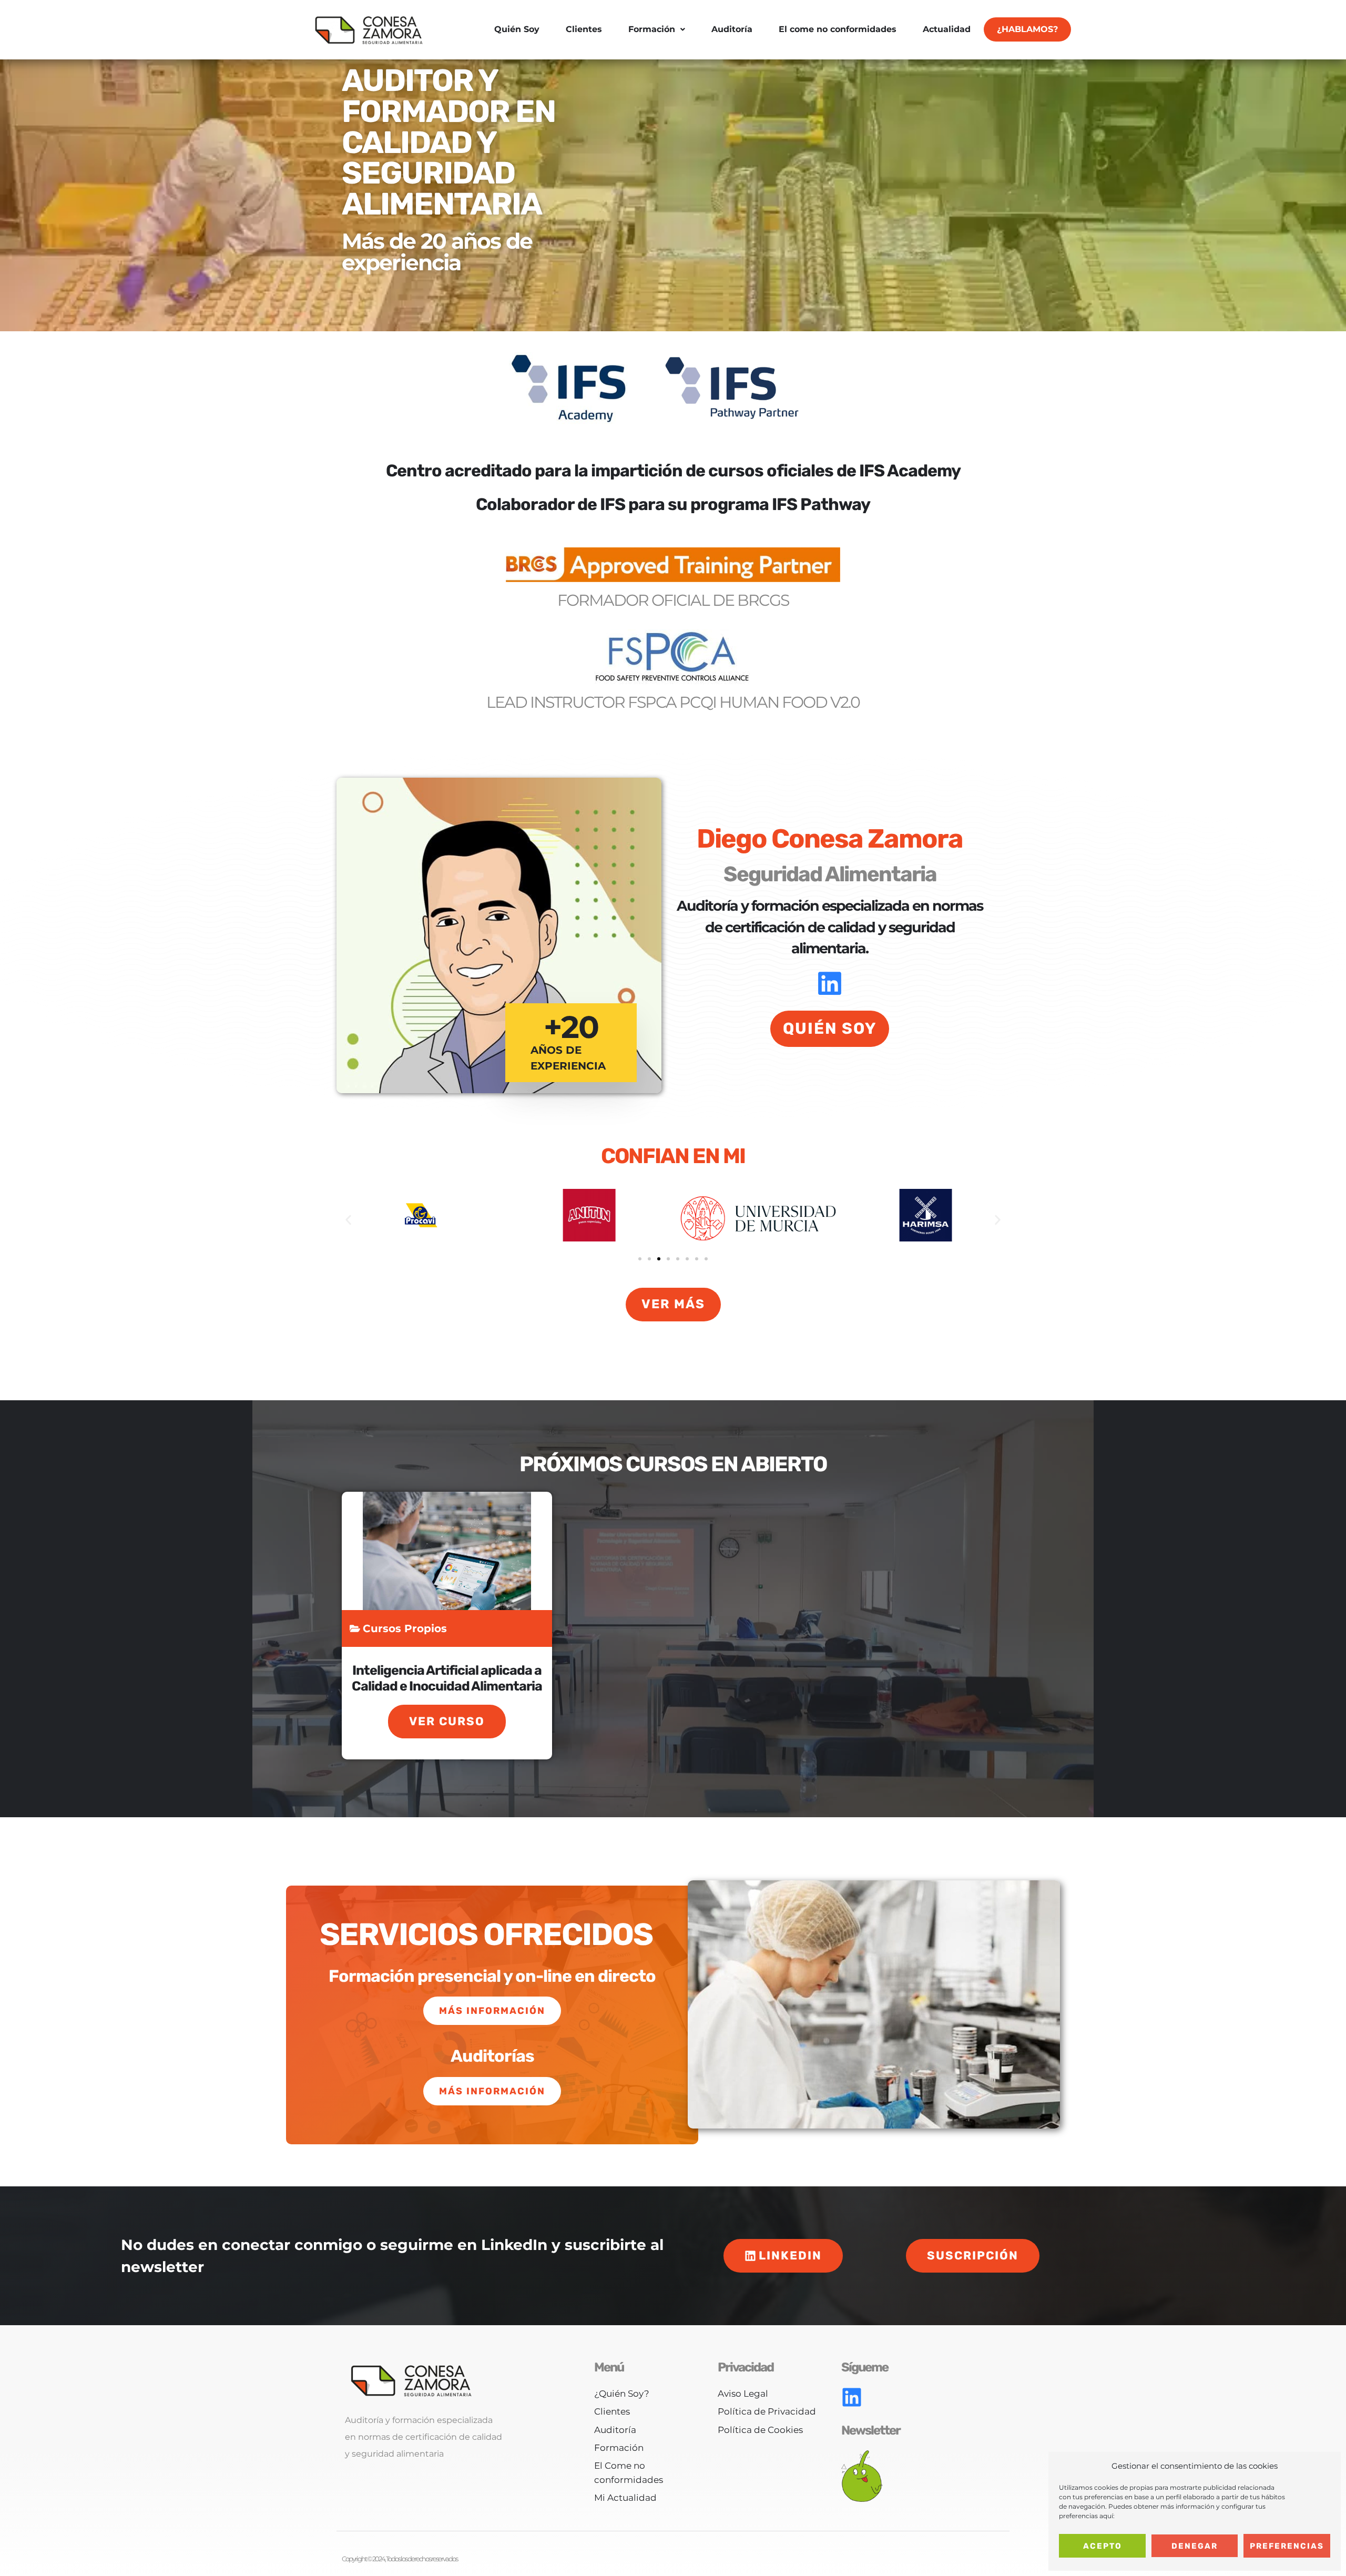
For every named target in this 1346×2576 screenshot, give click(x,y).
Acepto (1103, 2546)
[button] (348, 1220)
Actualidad (947, 29)
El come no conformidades (838, 29)
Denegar (1195, 2546)
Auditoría (732, 29)
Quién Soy (517, 29)
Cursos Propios (405, 1628)
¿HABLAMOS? (1027, 29)
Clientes (584, 29)
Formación (652, 29)
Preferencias (1287, 2546)
